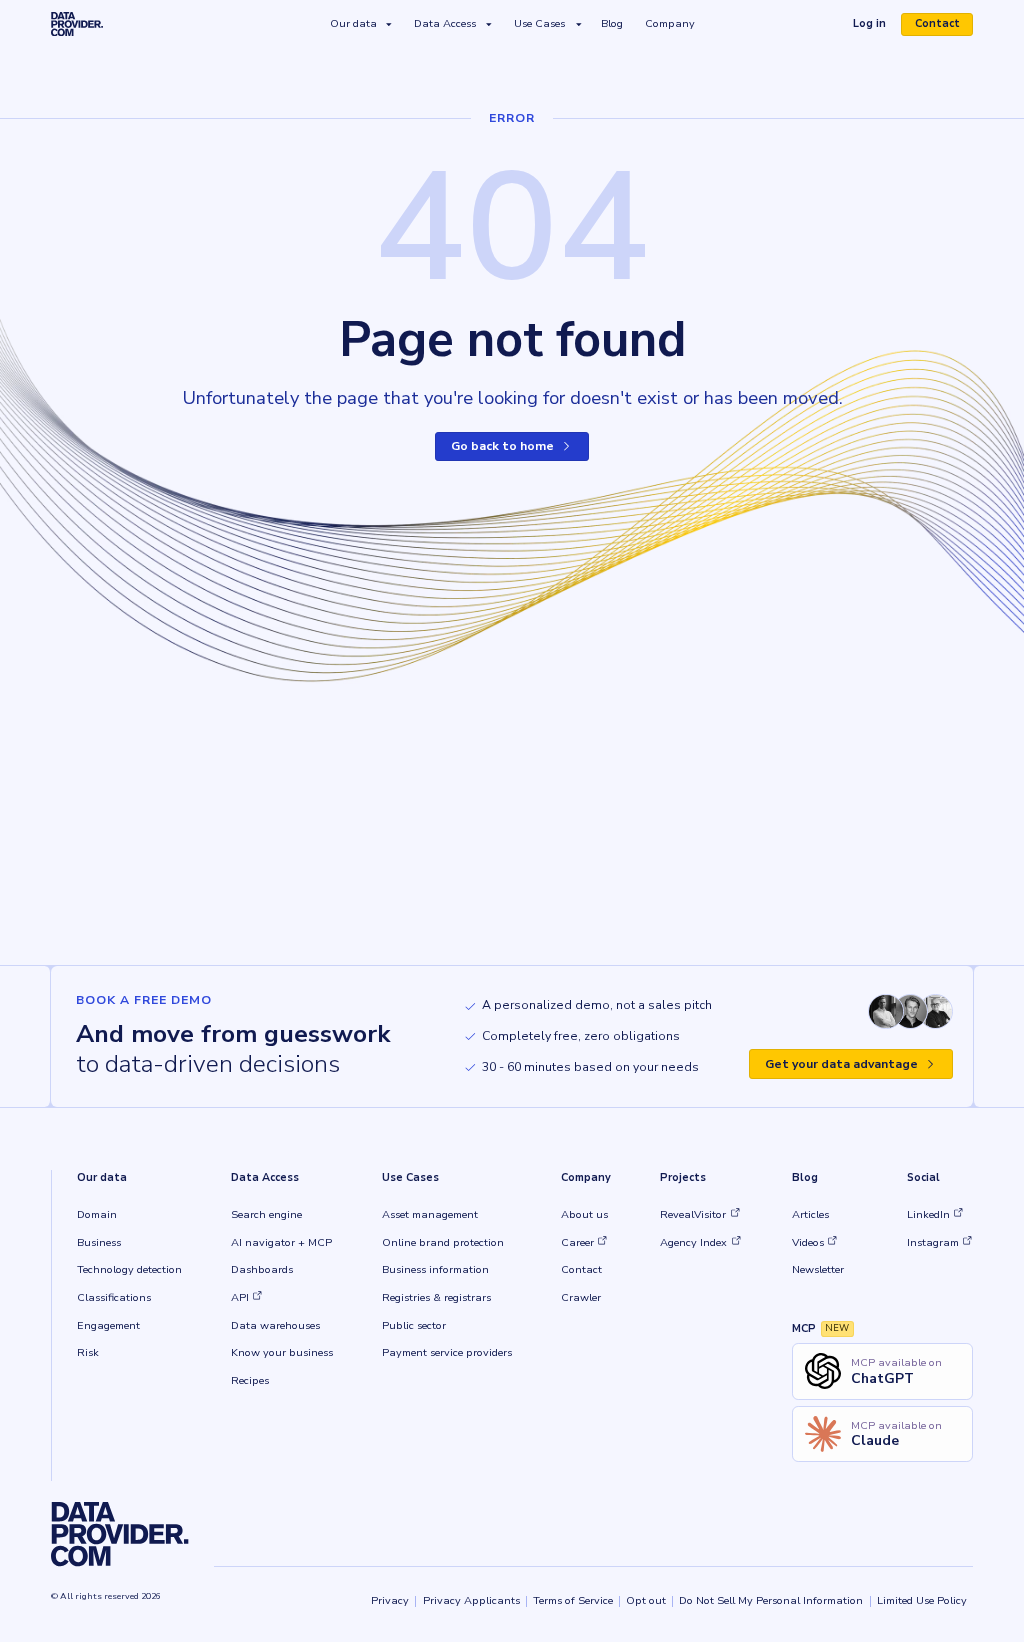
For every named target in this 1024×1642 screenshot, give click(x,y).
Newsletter (818, 1269)
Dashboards (262, 1269)
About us (584, 1214)
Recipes (250, 1380)
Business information (435, 1269)
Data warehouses (275, 1325)
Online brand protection (443, 1242)
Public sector (414, 1325)
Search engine (266, 1214)
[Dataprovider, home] (77, 24)
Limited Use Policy (922, 1600)
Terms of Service (573, 1600)
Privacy (390, 1600)
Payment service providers (447, 1352)
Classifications (114, 1297)
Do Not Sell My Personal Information (771, 1600)
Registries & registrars (436, 1297)
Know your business (282, 1352)
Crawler (581, 1297)
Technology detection (129, 1269)
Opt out (646, 1600)
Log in (875, 26)
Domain (97, 1214)
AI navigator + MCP (281, 1242)
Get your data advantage (841, 1064)
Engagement (108, 1325)
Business (99, 1242)
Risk (88, 1352)
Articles (810, 1214)
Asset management (430, 1214)
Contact (937, 24)
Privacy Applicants (471, 1600)
